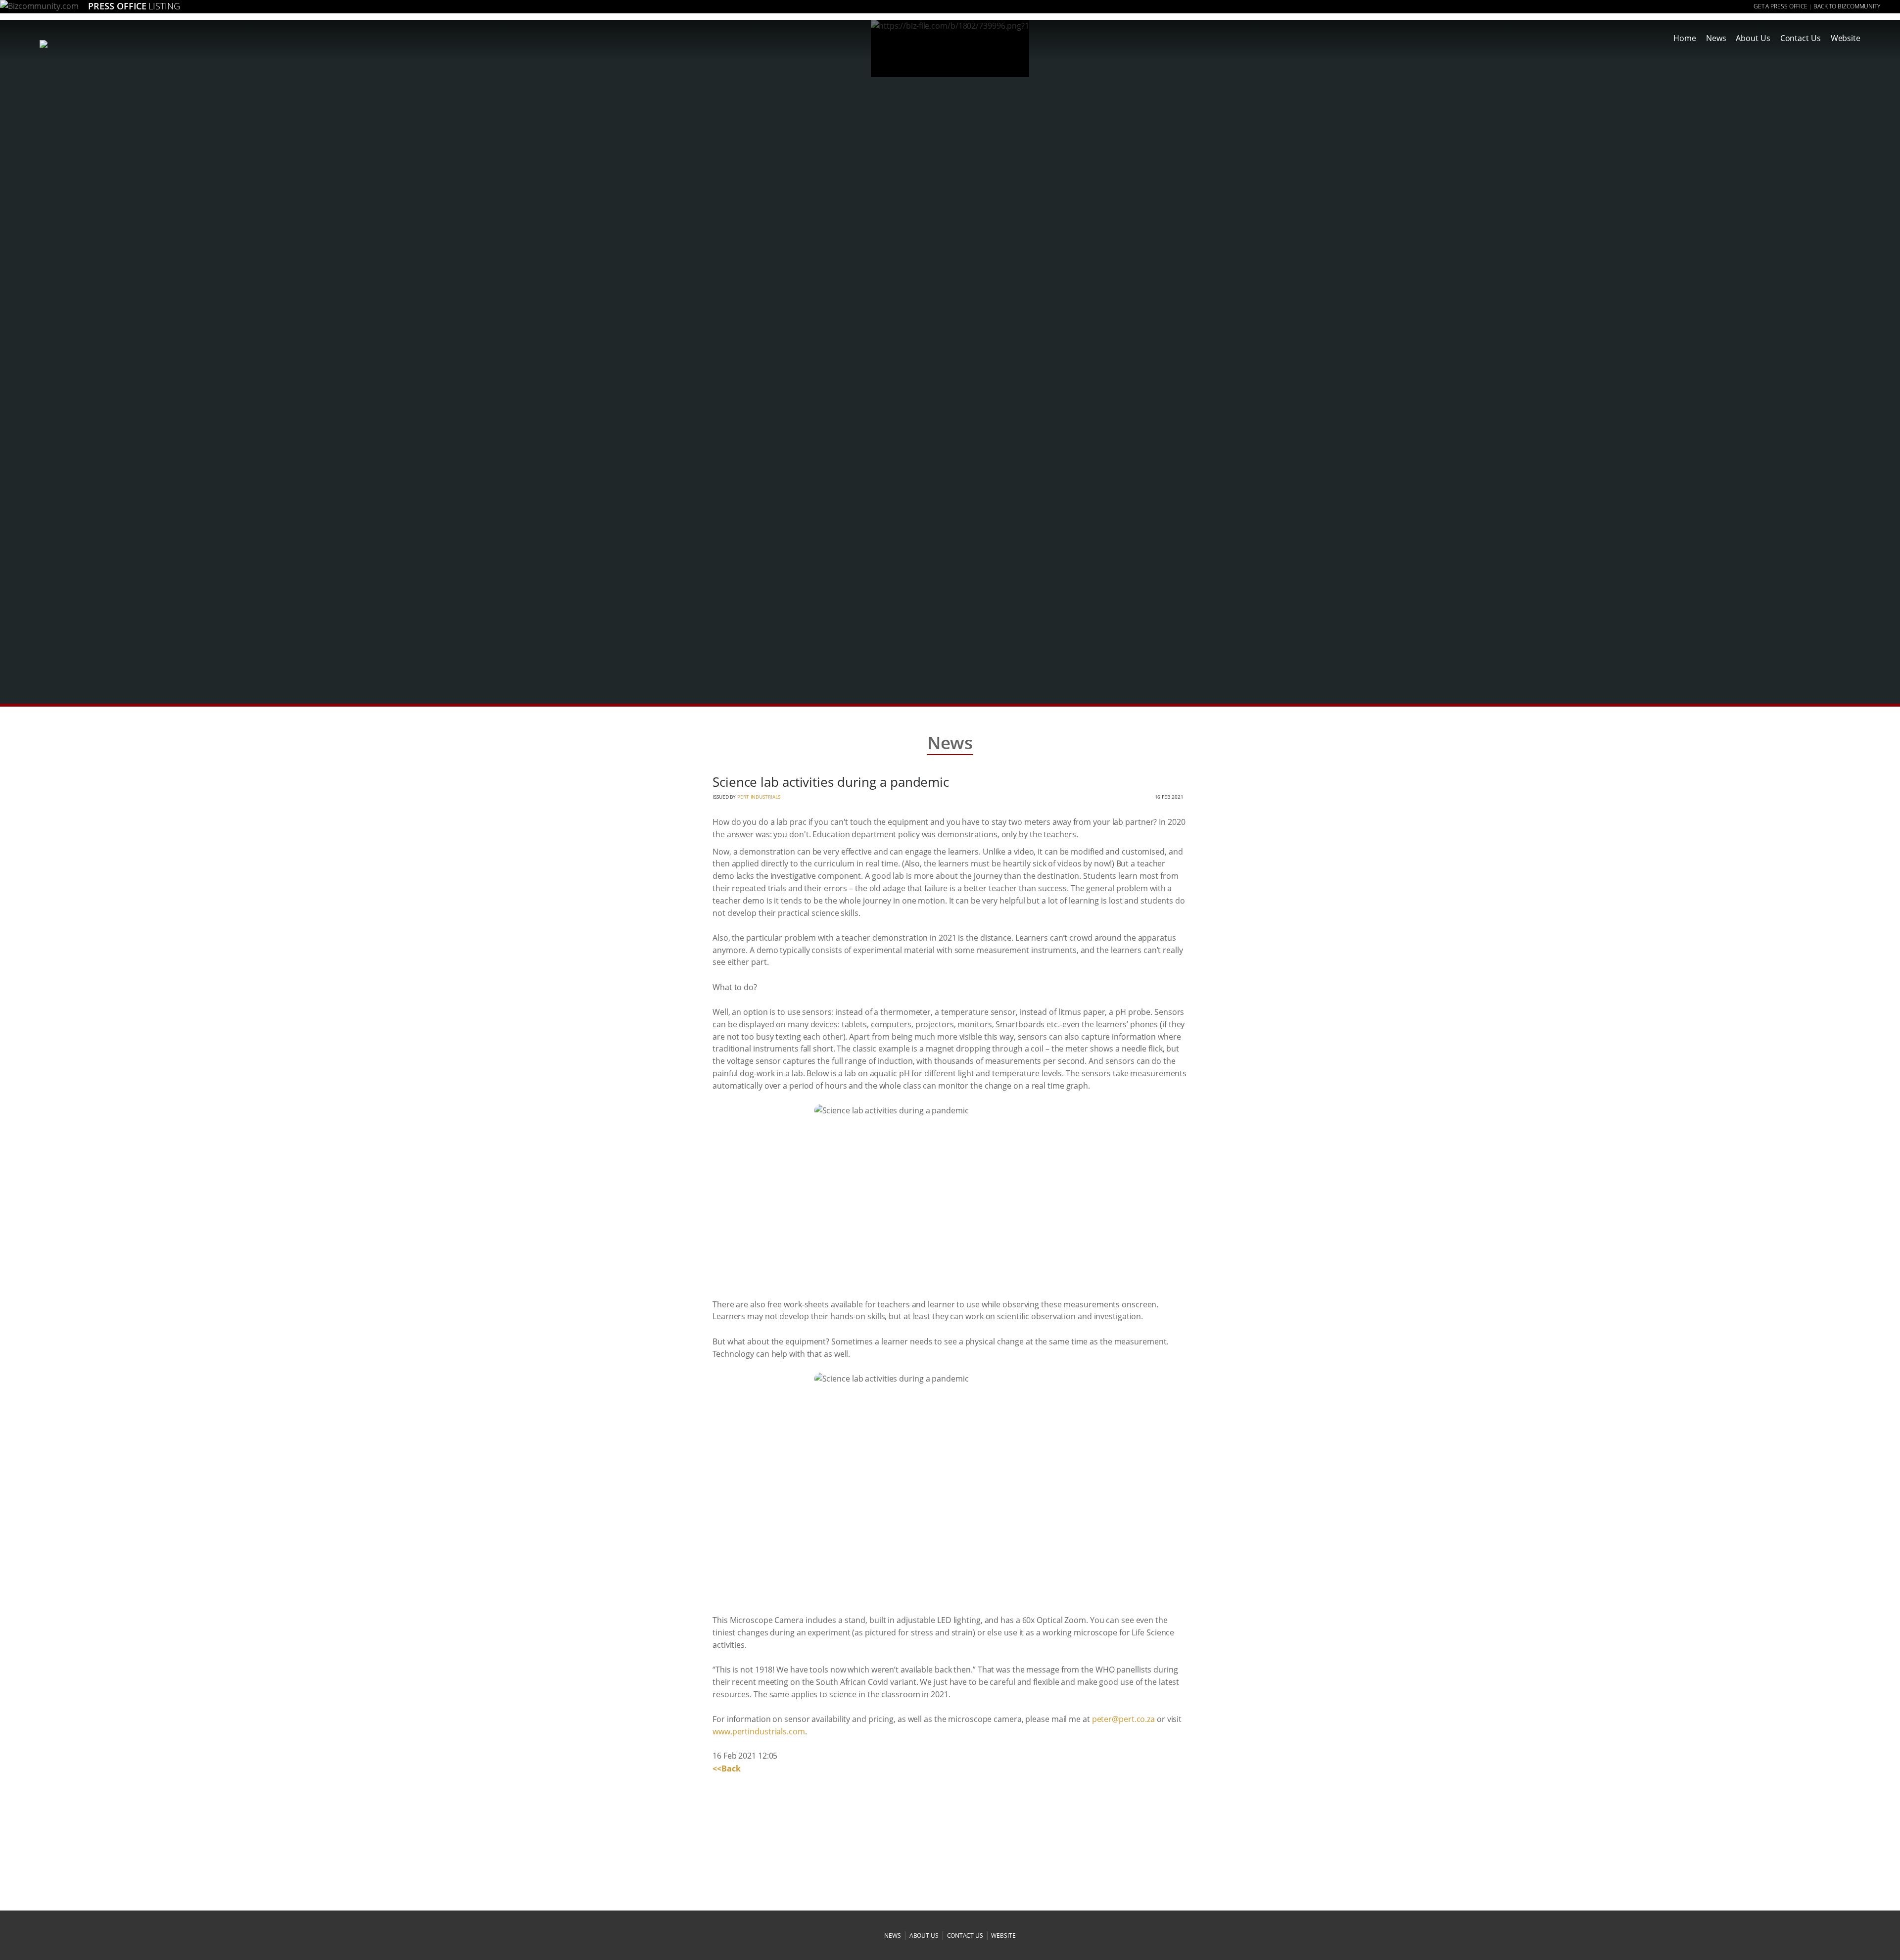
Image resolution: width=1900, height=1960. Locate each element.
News (1716, 38)
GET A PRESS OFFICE (1781, 6)
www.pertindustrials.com (759, 1731)
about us (924, 1936)
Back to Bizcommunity (1847, 6)
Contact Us (1801, 38)
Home (1685, 38)
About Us (1753, 38)
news (893, 1936)
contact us (965, 1936)
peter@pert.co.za (1123, 1719)
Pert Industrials (759, 797)
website (1003, 1936)
